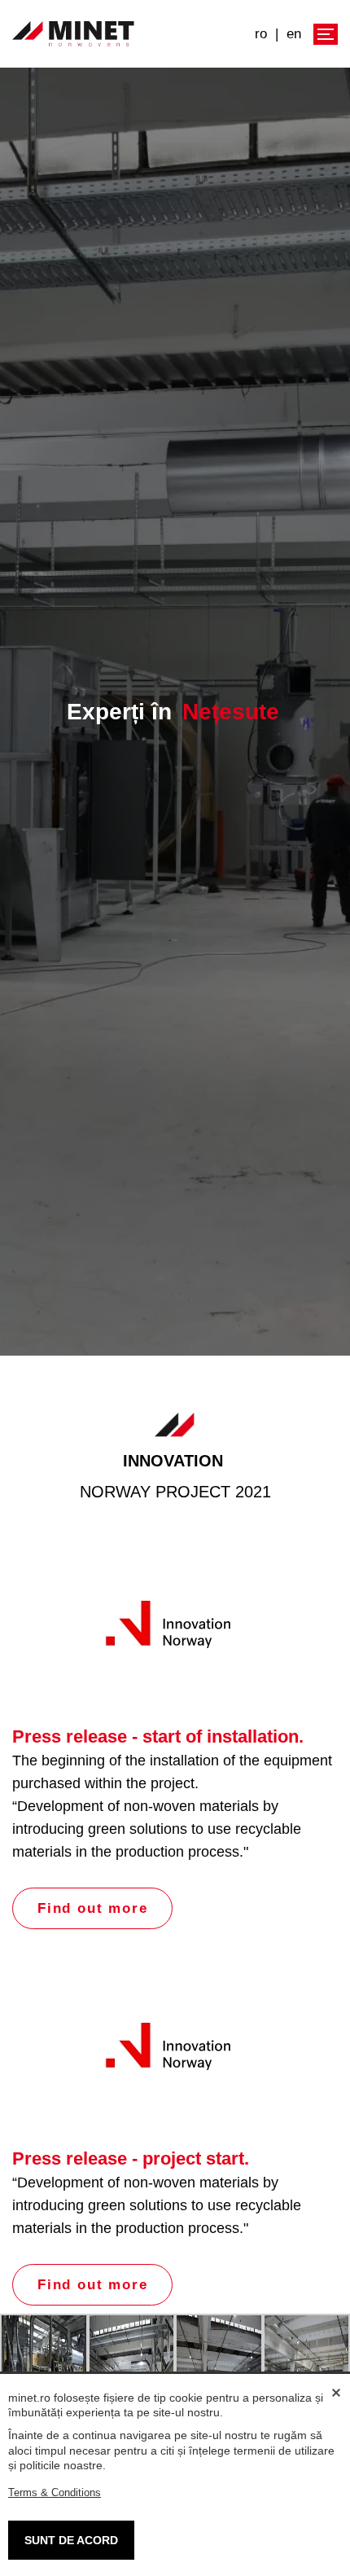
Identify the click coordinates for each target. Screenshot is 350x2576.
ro (261, 34)
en (294, 34)
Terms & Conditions (55, 2492)
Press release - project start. (131, 2158)
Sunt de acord (71, 2540)
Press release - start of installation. (158, 1736)
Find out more (92, 1908)
